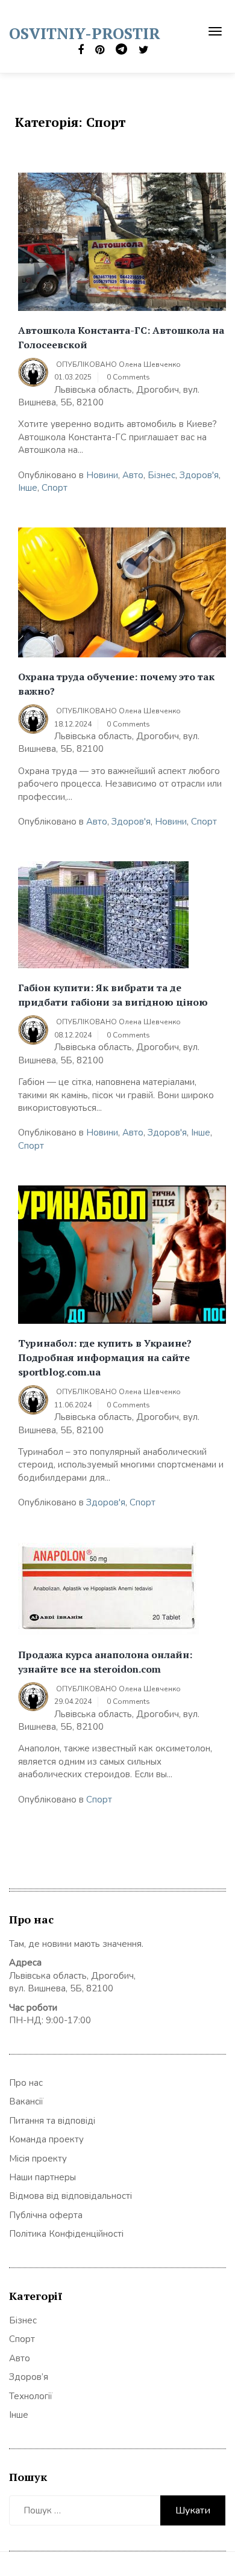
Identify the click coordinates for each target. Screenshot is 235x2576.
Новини (102, 475)
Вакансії (26, 2101)
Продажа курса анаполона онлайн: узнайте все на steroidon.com (105, 1662)
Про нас (26, 2083)
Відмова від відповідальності (70, 2196)
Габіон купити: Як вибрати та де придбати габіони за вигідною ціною (113, 995)
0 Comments (128, 377)
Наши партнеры (42, 2177)
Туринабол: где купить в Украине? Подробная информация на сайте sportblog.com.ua (105, 1357)
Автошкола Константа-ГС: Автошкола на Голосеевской (121, 337)
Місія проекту (38, 2159)
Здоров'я (199, 475)
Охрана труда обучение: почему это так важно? (116, 684)
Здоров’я (29, 2377)
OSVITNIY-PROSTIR (85, 33)
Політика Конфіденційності (66, 2234)
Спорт (55, 488)
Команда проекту (46, 2139)
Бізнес (161, 475)
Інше (28, 488)
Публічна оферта (46, 2215)
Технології (31, 2396)
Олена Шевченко (150, 364)
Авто (133, 475)
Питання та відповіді (52, 2121)
